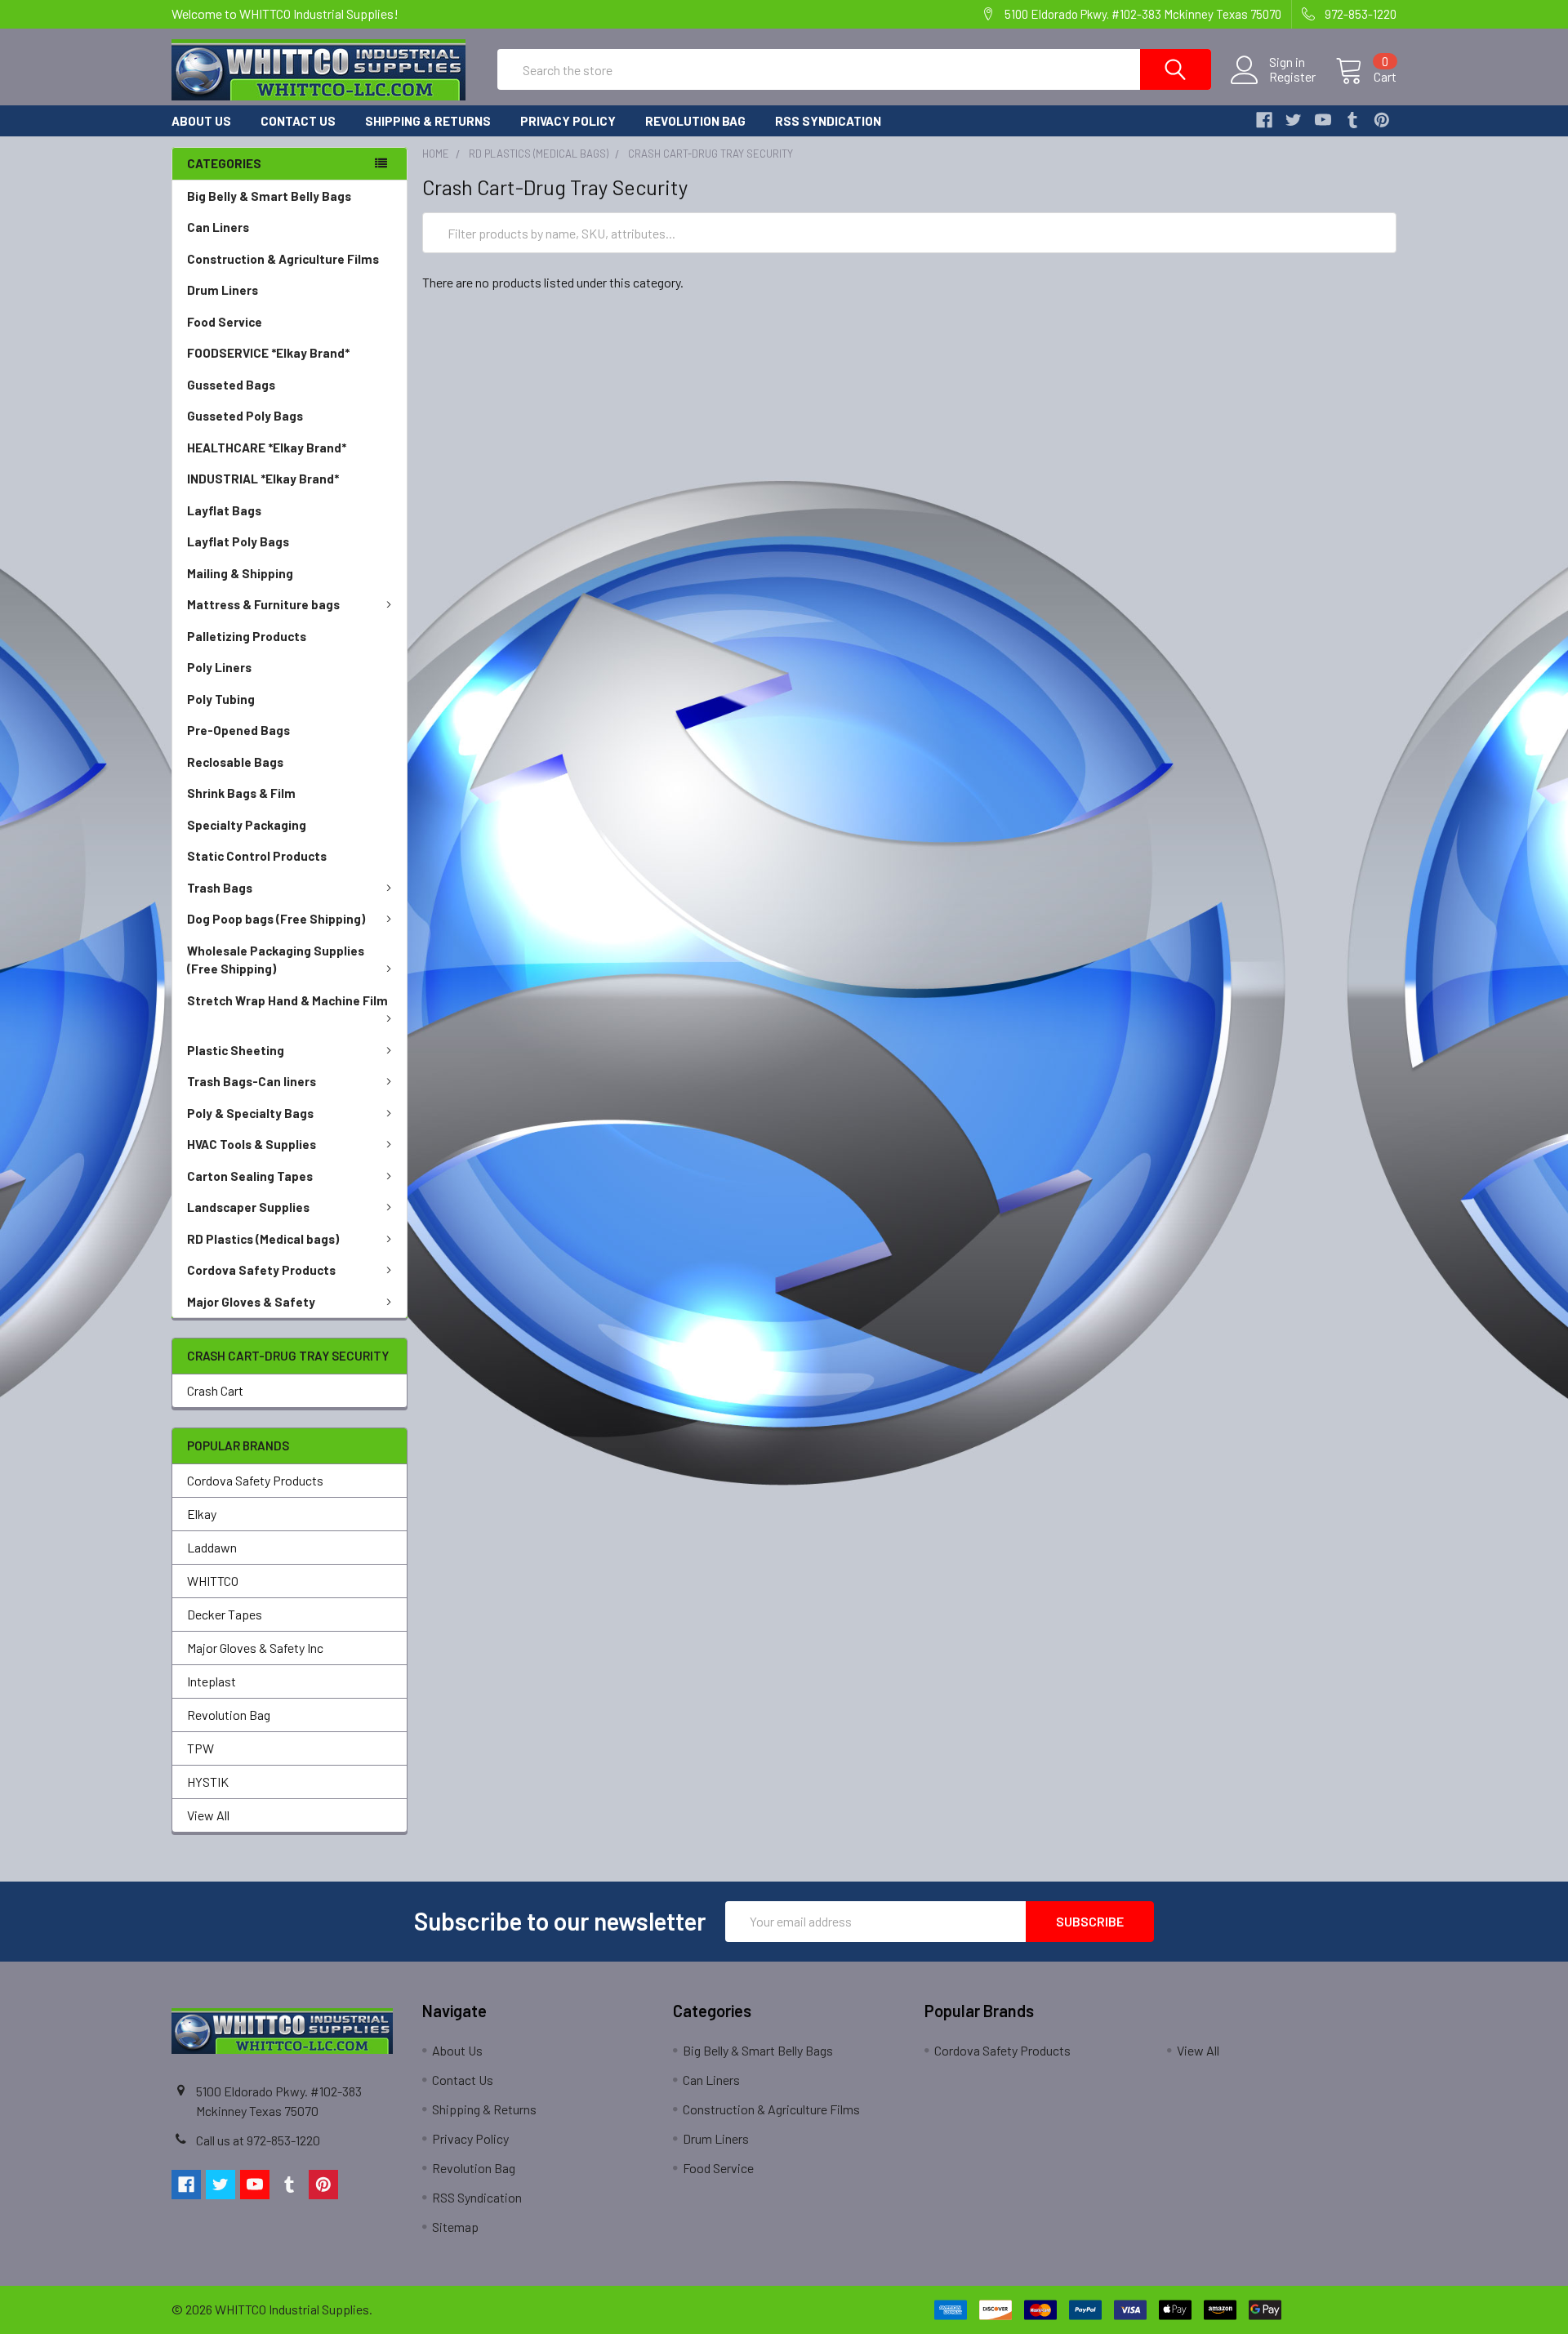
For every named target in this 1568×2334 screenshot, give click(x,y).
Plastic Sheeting (236, 1050)
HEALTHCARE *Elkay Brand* (267, 448)
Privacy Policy (568, 121)
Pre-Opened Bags (238, 730)
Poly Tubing (221, 699)
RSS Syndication (828, 121)
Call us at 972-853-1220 (258, 2140)
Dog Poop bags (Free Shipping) (276, 919)
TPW (200, 1748)
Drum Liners (223, 290)
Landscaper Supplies (248, 1207)
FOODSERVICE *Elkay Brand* (268, 353)
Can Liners (218, 227)
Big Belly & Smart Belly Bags (269, 196)
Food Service (225, 322)
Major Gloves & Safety (251, 1302)
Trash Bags (220, 888)
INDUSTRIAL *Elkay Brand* (263, 479)
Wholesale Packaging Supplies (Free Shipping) (276, 960)
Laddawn (212, 1547)
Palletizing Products (247, 636)
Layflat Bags (224, 510)
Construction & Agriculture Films (283, 259)
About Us (201, 121)
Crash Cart (215, 1390)
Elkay (202, 1514)
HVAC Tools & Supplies (252, 1144)
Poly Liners (219, 667)
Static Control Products (257, 856)
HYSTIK (208, 1782)
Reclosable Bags (235, 762)
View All (208, 1815)
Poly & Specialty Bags (250, 1113)
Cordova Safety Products (261, 1270)
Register (1292, 77)
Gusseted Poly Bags (245, 416)
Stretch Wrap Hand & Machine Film (287, 1000)
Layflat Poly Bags (238, 541)
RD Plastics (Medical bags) (263, 1239)
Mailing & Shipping (240, 573)
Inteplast (212, 1681)
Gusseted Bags (231, 385)
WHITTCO (213, 1581)
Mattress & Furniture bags (263, 604)
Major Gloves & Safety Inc (255, 1648)
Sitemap (455, 2227)
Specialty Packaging (247, 825)
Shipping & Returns (428, 121)
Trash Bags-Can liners (252, 1081)
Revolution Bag (695, 121)
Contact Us (298, 121)
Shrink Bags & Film (241, 793)
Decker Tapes (225, 1614)
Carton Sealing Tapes (250, 1176)
